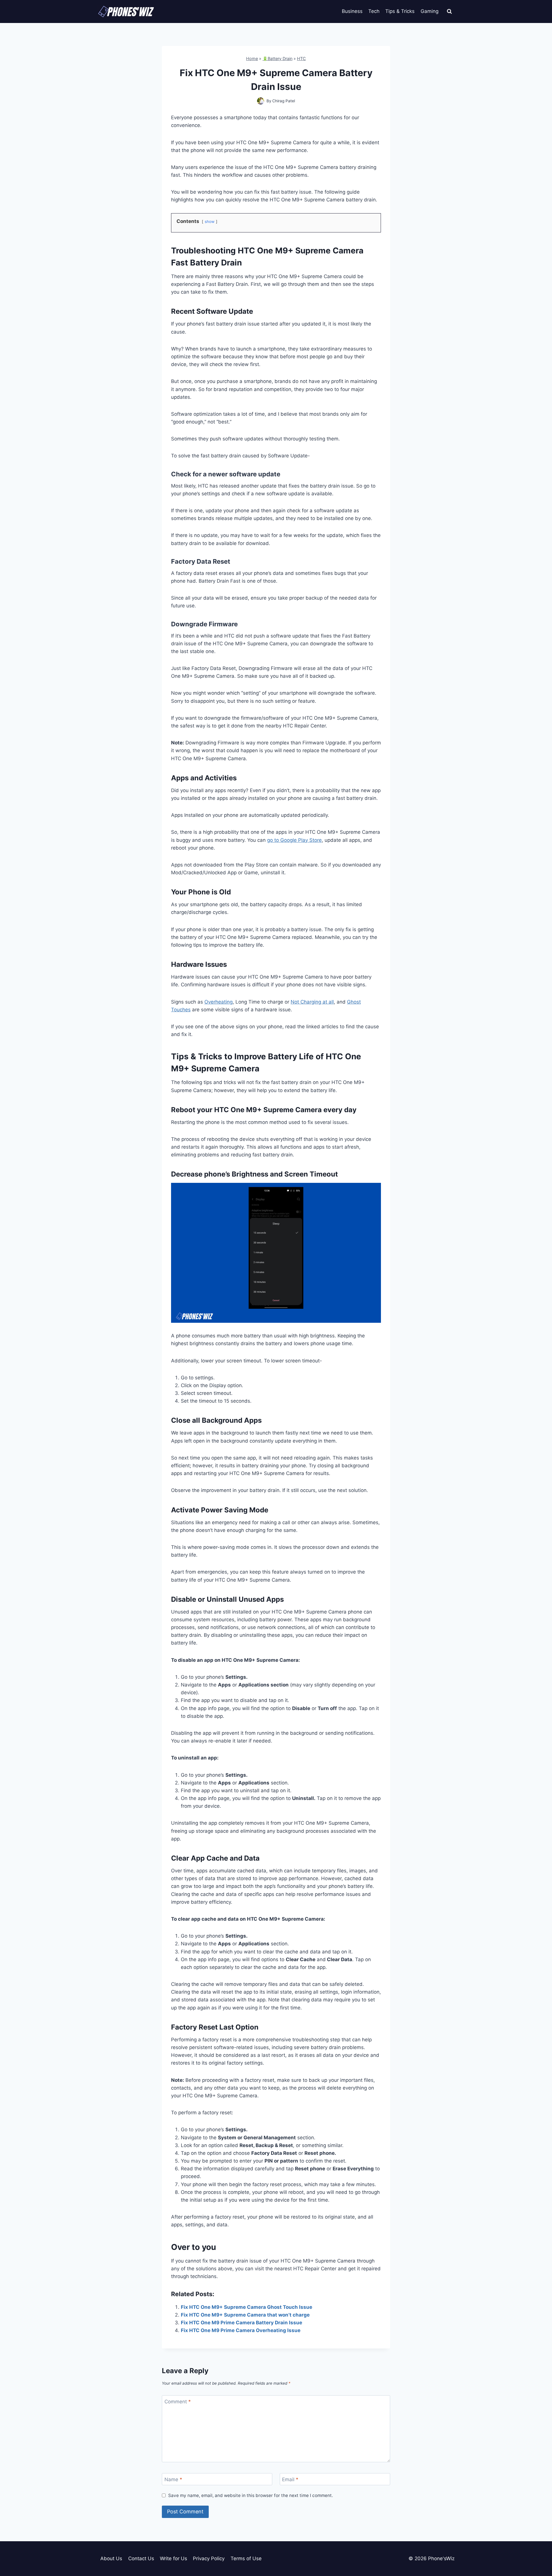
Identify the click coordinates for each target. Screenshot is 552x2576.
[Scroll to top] (537, 2546)
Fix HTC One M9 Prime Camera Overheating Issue (241, 2330)
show (210, 222)
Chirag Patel (284, 101)
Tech (374, 11)
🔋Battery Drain (277, 58)
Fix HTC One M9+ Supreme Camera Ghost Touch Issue (247, 2307)
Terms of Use (246, 2558)
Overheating (218, 1002)
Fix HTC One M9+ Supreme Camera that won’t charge (245, 2315)
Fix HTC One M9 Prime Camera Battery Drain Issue (241, 2323)
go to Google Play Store (294, 840)
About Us (111, 2558)
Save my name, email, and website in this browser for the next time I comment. (251, 2495)
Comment (178, 2402)
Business (352, 11)
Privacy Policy (209, 2558)
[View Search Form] (449, 11)
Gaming (430, 11)
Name (173, 2479)
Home (252, 58)
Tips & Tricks (400, 11)
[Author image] (261, 101)
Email (290, 2479)
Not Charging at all (312, 1002)
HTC (301, 58)
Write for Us (174, 2558)
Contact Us (141, 2558)
